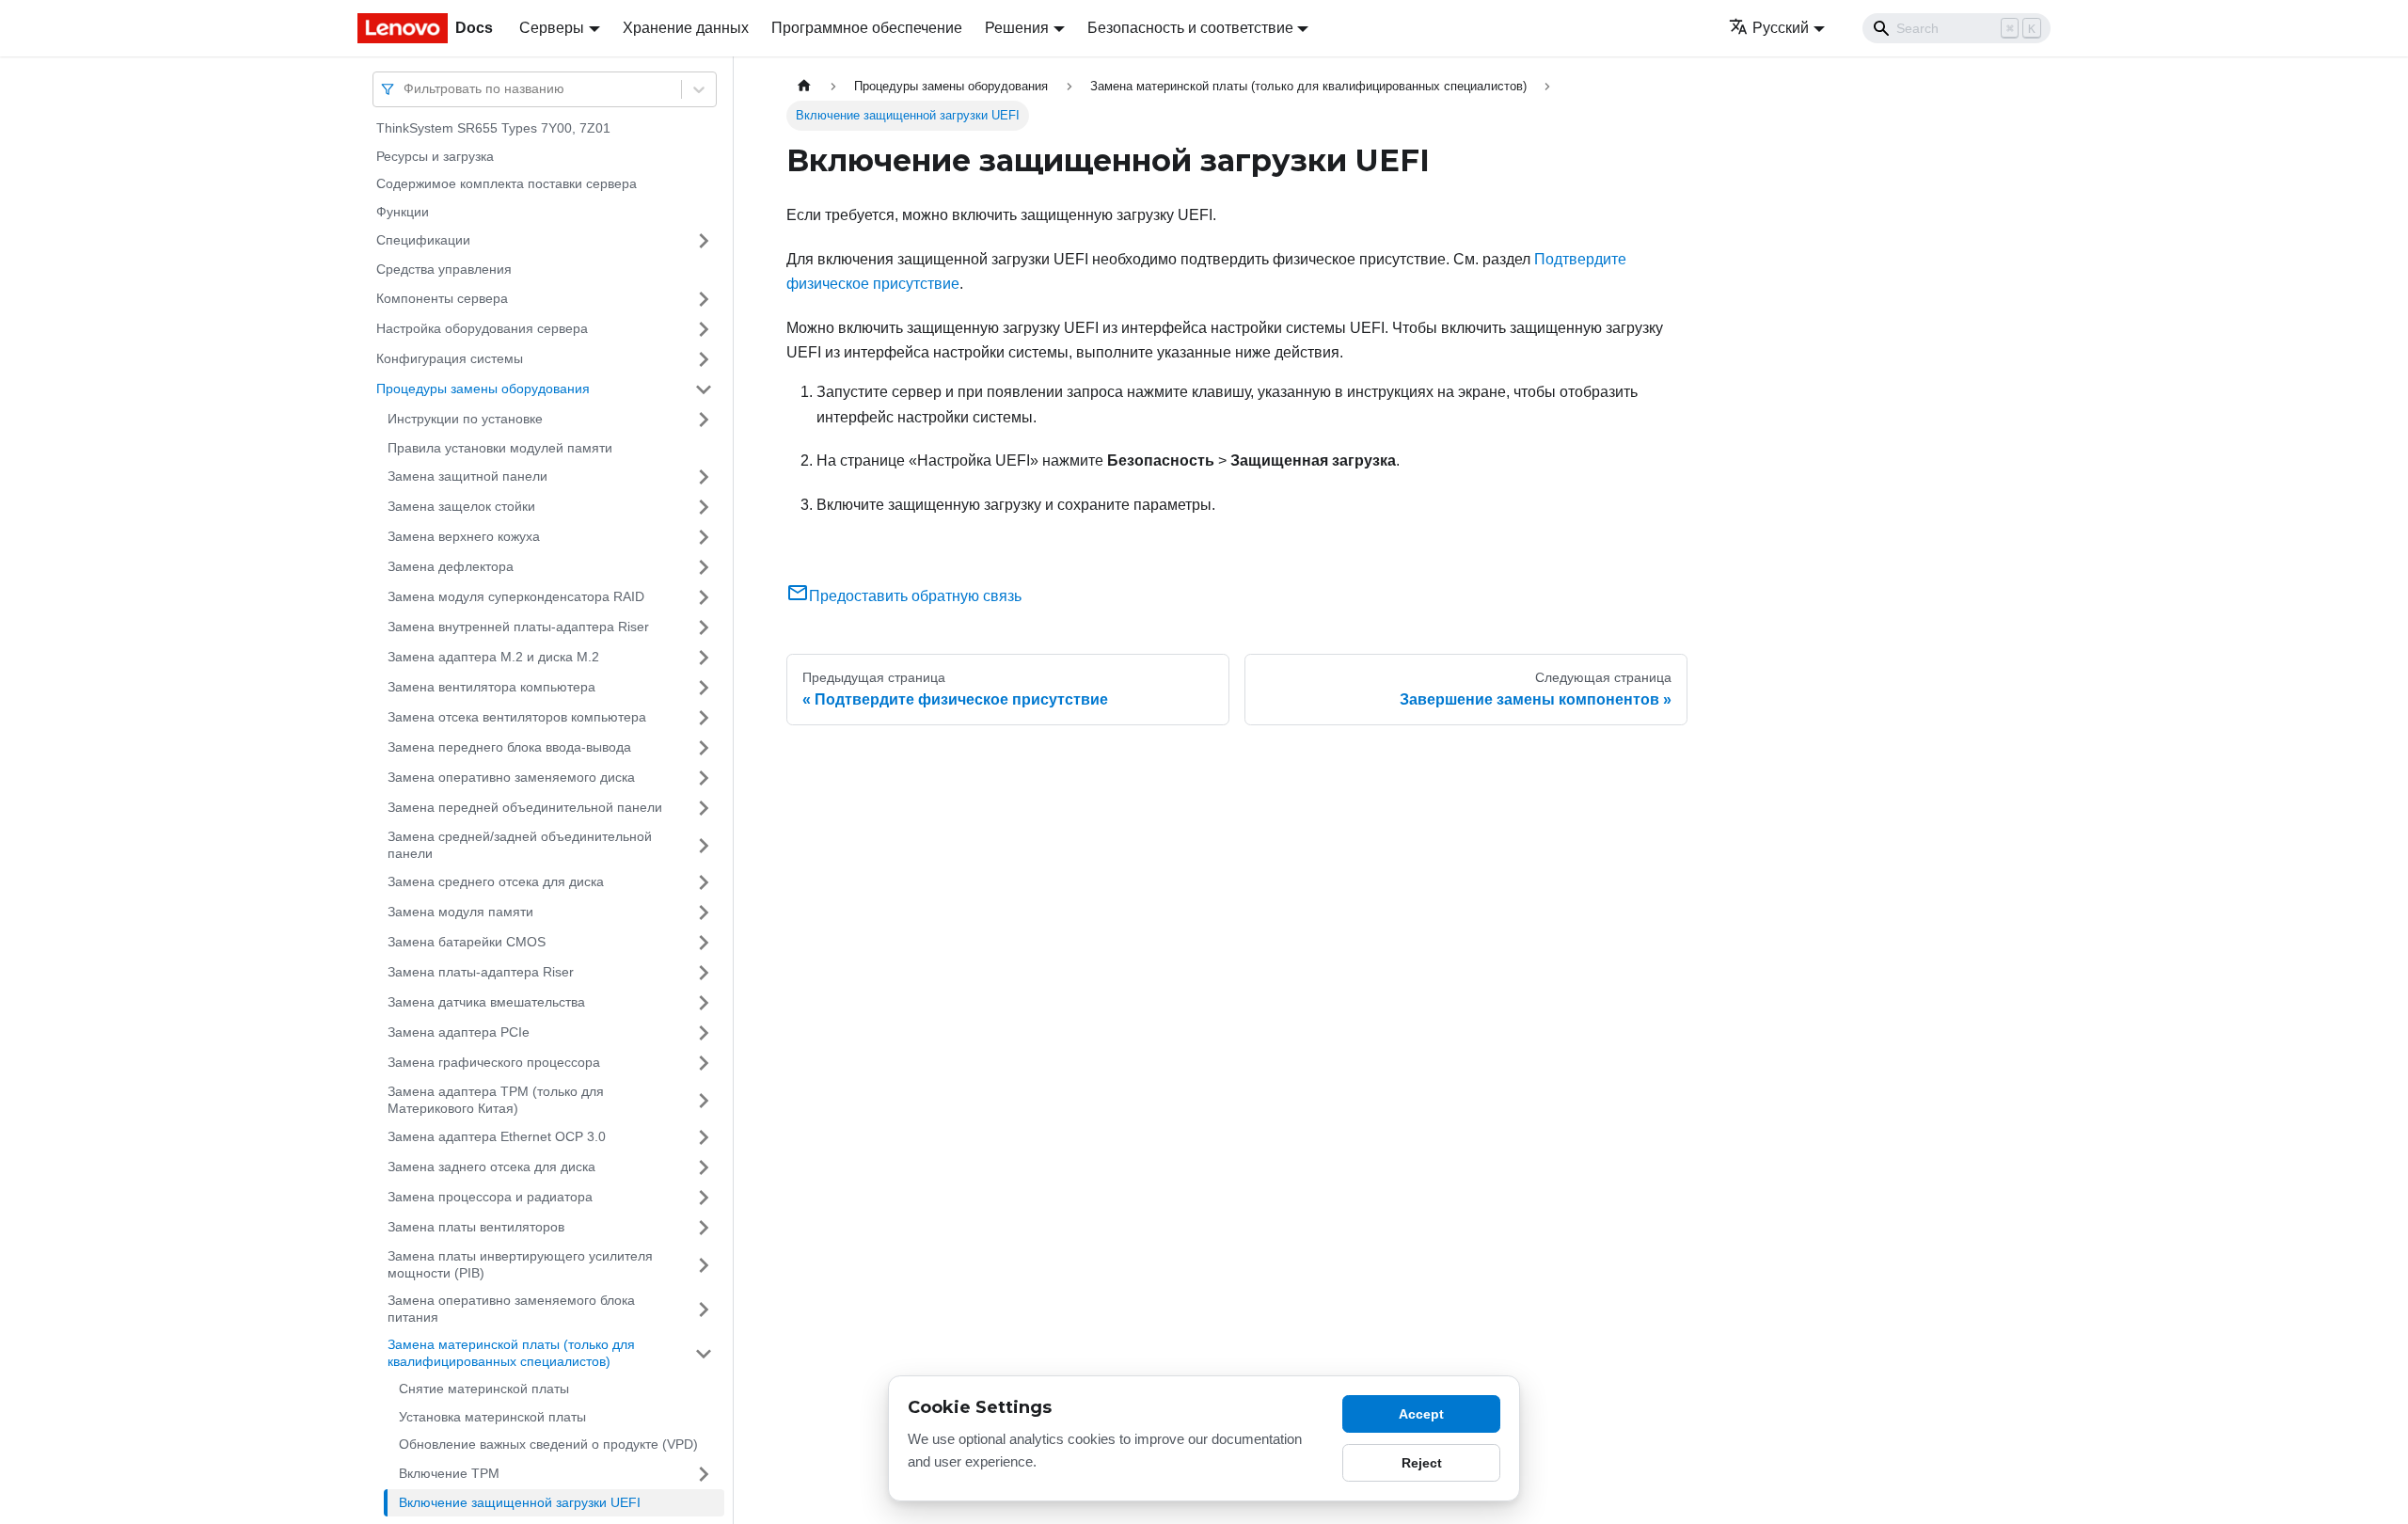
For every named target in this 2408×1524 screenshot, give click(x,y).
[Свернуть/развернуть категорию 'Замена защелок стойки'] (704, 507)
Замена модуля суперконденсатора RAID (516, 596)
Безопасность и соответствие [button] (1190, 28)
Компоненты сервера (442, 298)
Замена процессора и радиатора (490, 1197)
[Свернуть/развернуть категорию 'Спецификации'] (704, 241)
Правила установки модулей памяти (500, 448)
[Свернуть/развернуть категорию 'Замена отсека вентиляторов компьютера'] (704, 718)
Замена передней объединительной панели (525, 807)
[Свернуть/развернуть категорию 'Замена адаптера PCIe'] (704, 1033)
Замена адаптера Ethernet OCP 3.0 (497, 1136)
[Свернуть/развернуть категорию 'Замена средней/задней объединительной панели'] (704, 845)
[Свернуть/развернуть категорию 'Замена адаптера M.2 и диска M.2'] (704, 658)
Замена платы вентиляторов (476, 1227)
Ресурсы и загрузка (435, 156)
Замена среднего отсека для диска (496, 881)
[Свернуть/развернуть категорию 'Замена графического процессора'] (704, 1063)
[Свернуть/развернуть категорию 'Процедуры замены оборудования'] (704, 389)
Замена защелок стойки (461, 506)
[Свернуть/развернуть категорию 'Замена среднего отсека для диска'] (704, 882)
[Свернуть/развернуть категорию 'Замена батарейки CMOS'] (704, 943)
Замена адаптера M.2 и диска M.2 (493, 657)
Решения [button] (1017, 28)
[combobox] (405, 89)
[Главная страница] (804, 86)
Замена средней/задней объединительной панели (520, 845)
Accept (1421, 1414)
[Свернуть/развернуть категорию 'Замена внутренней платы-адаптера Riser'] (704, 627)
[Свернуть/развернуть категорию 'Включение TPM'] (704, 1474)
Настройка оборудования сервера (482, 328)
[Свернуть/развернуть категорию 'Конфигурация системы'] (704, 359)
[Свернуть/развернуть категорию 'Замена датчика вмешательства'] (704, 1003)
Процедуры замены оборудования (483, 389)
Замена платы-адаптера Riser (481, 972)
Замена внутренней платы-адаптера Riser (518, 627)
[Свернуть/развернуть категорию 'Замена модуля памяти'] (704, 913)
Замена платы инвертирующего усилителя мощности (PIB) (520, 1264)
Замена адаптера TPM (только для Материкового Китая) (496, 1100)
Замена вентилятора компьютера (491, 687)
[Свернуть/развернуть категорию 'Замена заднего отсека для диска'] (704, 1167)
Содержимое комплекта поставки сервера (507, 183)
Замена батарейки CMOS (467, 942)
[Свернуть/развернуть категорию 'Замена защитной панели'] (704, 477)
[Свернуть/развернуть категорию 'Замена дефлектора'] (704, 567)
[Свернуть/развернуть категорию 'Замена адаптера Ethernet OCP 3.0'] (704, 1137)
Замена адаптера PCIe (459, 1032)
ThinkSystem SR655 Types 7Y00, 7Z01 (493, 128)
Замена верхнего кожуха (464, 536)
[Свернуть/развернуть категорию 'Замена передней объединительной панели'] (704, 808)
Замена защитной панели (467, 476)
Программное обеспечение (867, 28)
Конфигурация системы (450, 358)
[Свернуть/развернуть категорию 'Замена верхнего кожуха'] (704, 537)
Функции (403, 212)
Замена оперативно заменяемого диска (511, 777)
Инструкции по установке (465, 419)
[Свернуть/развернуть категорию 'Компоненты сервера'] (704, 299)
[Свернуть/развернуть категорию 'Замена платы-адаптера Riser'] (704, 973)
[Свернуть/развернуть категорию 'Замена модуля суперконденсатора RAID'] (704, 597)
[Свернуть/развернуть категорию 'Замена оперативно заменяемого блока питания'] (704, 1309)
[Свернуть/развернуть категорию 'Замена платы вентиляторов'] (704, 1228)
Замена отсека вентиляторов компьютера (517, 717)
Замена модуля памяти (460, 912)
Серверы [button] (552, 28)
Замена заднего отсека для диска (491, 1167)
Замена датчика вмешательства (486, 1002)
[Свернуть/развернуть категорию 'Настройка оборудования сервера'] (704, 329)
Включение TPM (449, 1473)
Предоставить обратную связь (915, 596)
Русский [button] (1781, 28)
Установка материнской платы (492, 1417)
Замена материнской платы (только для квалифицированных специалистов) (511, 1353)
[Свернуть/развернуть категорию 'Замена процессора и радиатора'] (704, 1198)
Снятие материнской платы (484, 1389)
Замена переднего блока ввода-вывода (509, 747)
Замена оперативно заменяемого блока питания (511, 1309)
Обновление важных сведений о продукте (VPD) (548, 1444)
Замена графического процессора (494, 1062)
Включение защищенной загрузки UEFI (520, 1502)
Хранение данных (686, 28)
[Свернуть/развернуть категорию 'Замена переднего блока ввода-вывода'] (704, 748)
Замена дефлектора (451, 566)
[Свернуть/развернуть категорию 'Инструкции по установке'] (704, 420)
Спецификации (423, 240)
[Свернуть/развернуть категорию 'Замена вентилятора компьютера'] (704, 688)
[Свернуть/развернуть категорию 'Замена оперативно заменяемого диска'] (704, 778)
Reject (1422, 1463)
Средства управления (444, 269)
